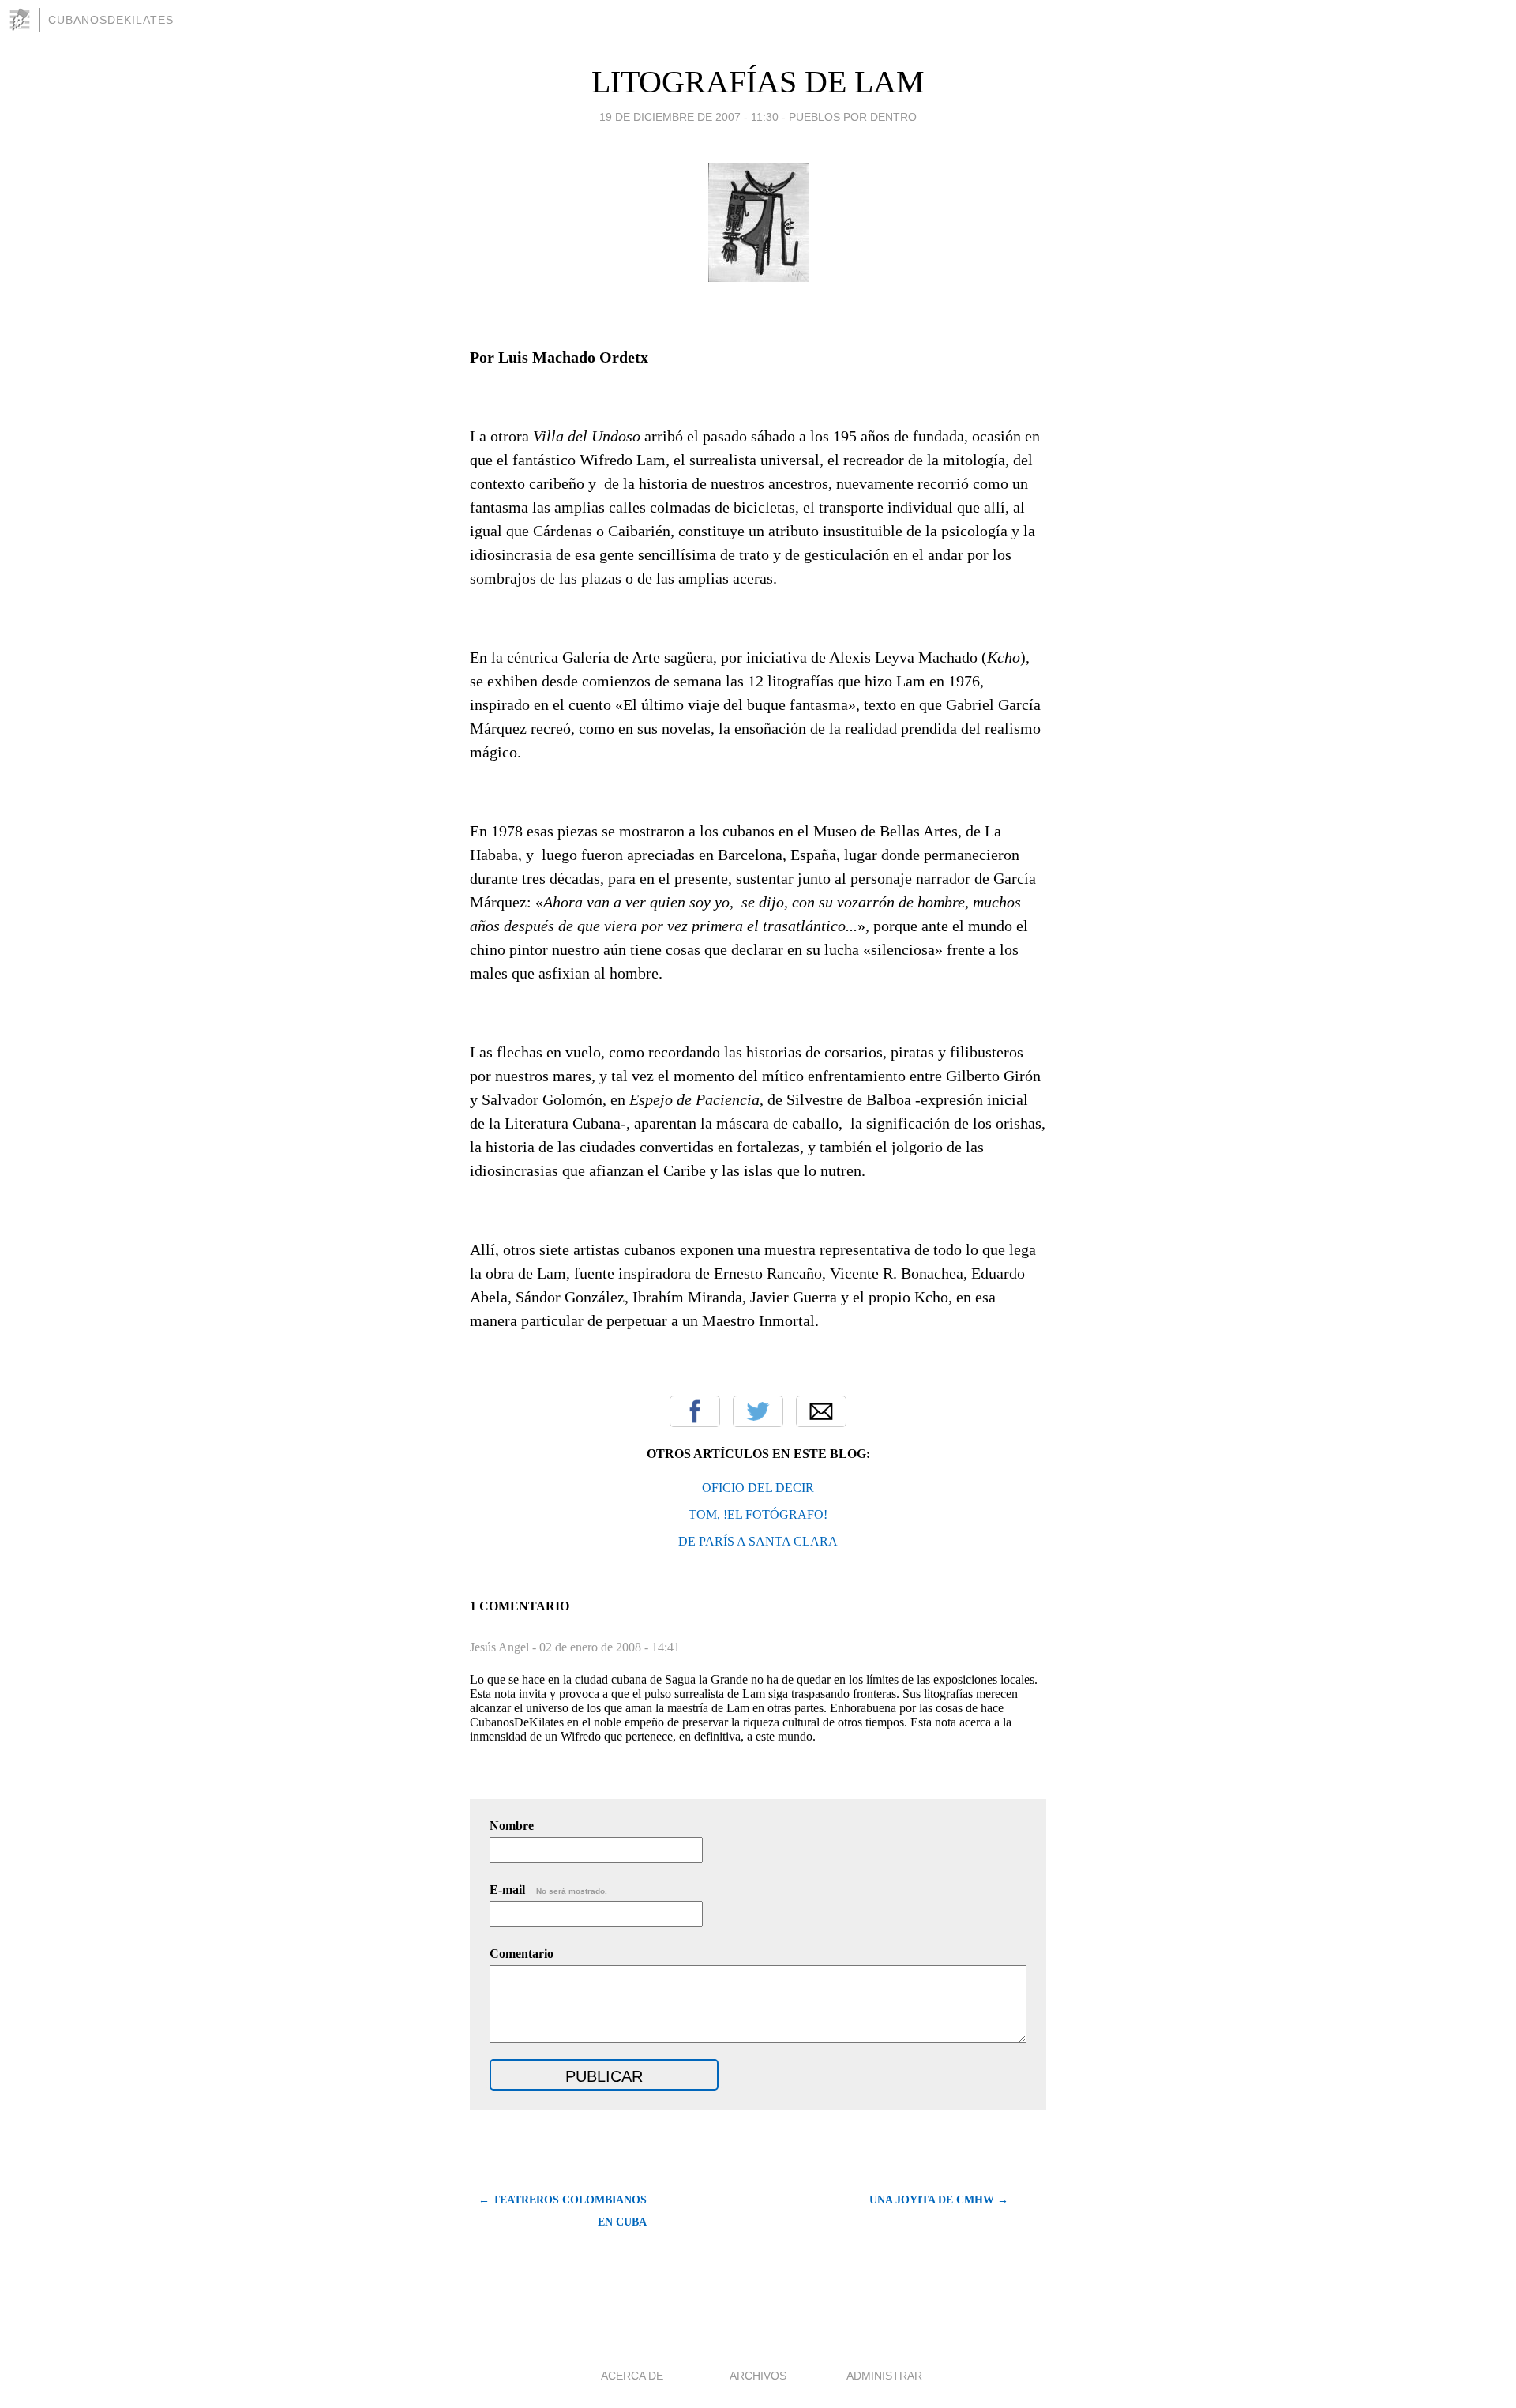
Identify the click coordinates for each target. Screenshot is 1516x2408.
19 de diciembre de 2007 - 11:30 (689, 117)
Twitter (758, 1411)
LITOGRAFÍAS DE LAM (758, 82)
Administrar (884, 2376)
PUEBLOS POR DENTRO (853, 117)
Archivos (758, 2376)
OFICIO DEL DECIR (758, 1488)
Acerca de (632, 2376)
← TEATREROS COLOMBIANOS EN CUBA (563, 2211)
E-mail (548, 1890)
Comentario (522, 1953)
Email (821, 1411)
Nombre (512, 1826)
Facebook (695, 1411)
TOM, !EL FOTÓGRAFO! (758, 1514)
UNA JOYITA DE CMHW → (939, 2200)
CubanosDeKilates (111, 20)
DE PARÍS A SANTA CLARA (758, 1541)
